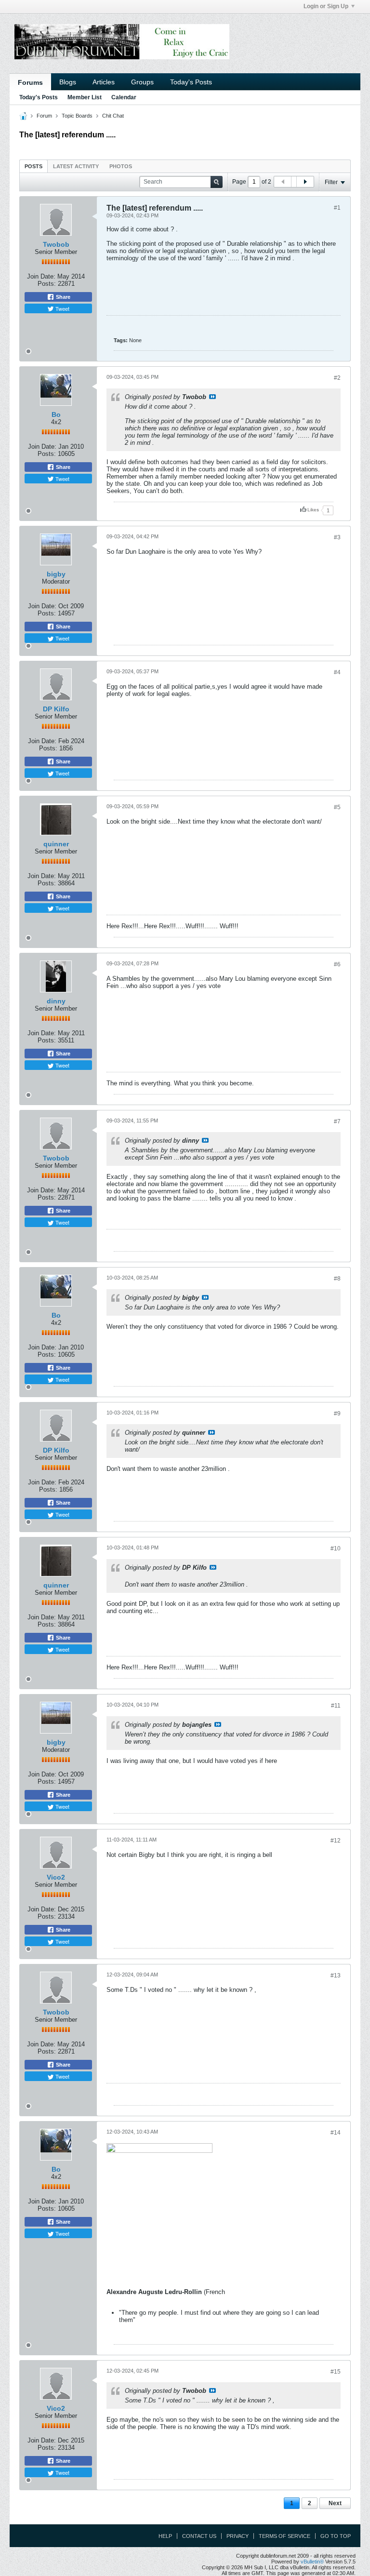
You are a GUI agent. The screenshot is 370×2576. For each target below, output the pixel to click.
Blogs (68, 82)
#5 (337, 807)
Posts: (47, 284)
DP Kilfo (56, 709)
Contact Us (199, 2536)
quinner (56, 844)
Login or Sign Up (326, 6)
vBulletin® (312, 2562)
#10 (336, 1548)
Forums (30, 82)
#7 (337, 1121)
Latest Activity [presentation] (76, 166)
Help (165, 2536)
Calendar (124, 97)
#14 (336, 2133)
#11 (336, 1706)
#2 (337, 378)
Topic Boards (77, 116)
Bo (56, 414)
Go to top (336, 2536)
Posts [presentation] (33, 166)
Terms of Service (284, 2536)
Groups (142, 82)
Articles (104, 82)
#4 (337, 672)
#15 (336, 2372)
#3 (337, 537)
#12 (336, 1841)
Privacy (238, 2536)
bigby (56, 574)
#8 (337, 1279)
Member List (85, 97)
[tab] (33, 166)
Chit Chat (113, 116)
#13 (336, 1975)
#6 (337, 964)
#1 (337, 208)
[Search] (217, 182)
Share (62, 297)
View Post (212, 397)
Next (335, 2503)
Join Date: (41, 276)
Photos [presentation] (121, 166)
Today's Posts (191, 82)
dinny (56, 1001)
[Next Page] (305, 182)
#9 (337, 1414)
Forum (44, 116)
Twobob (56, 244)
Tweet (62, 308)
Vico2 (56, 1877)
